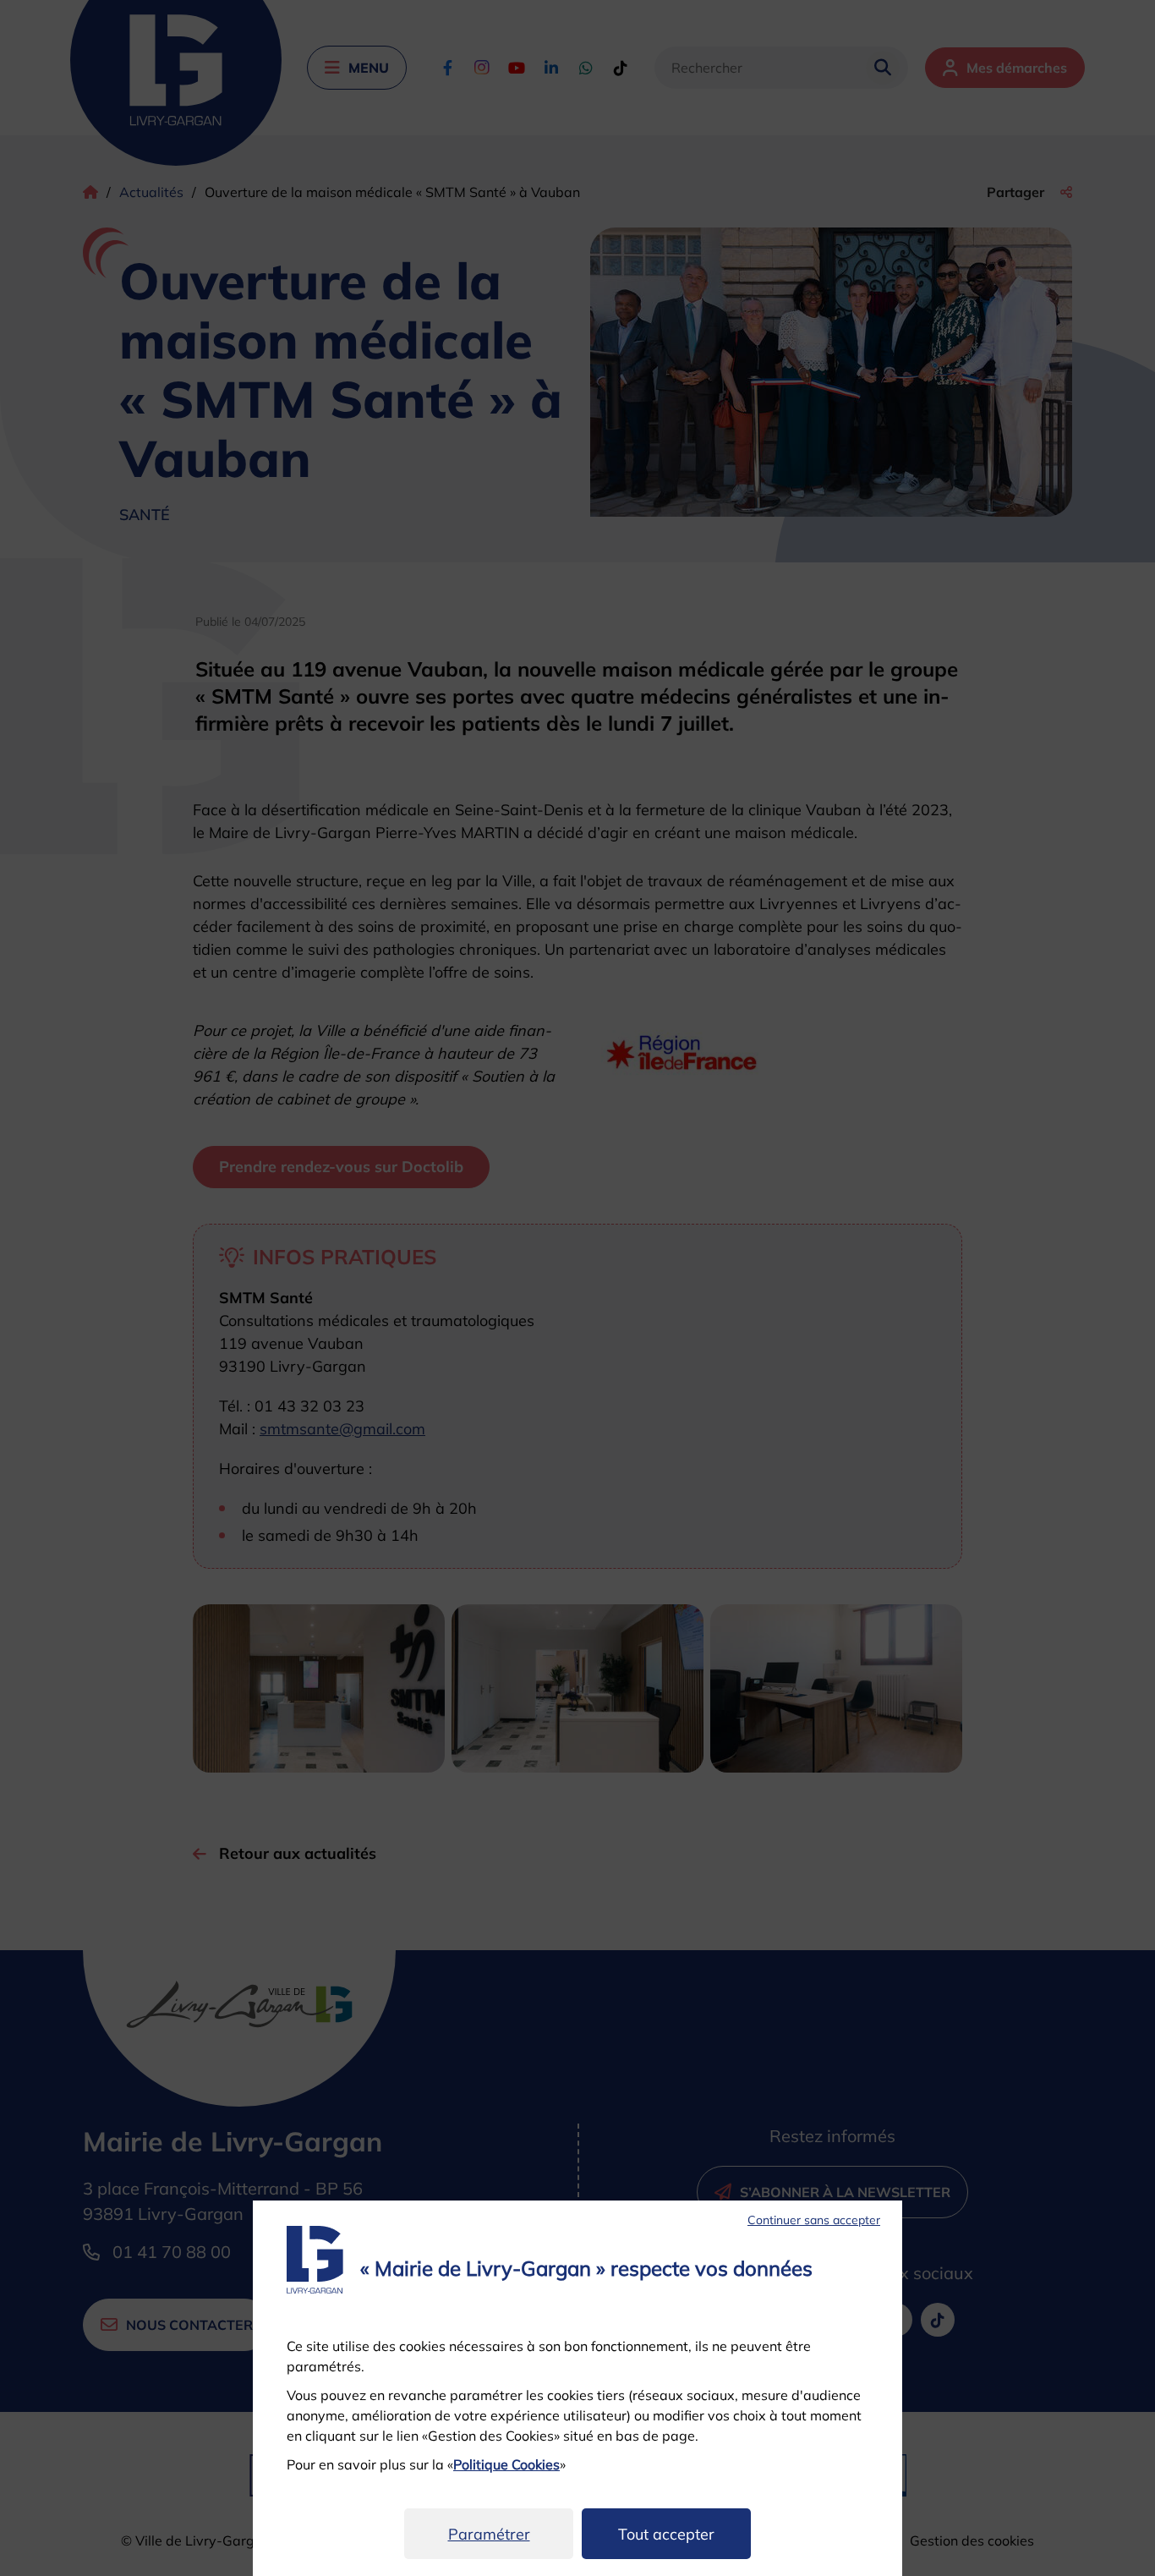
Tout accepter (666, 2534)
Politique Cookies (506, 2464)
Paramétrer (489, 2534)
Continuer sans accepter (814, 2220)
